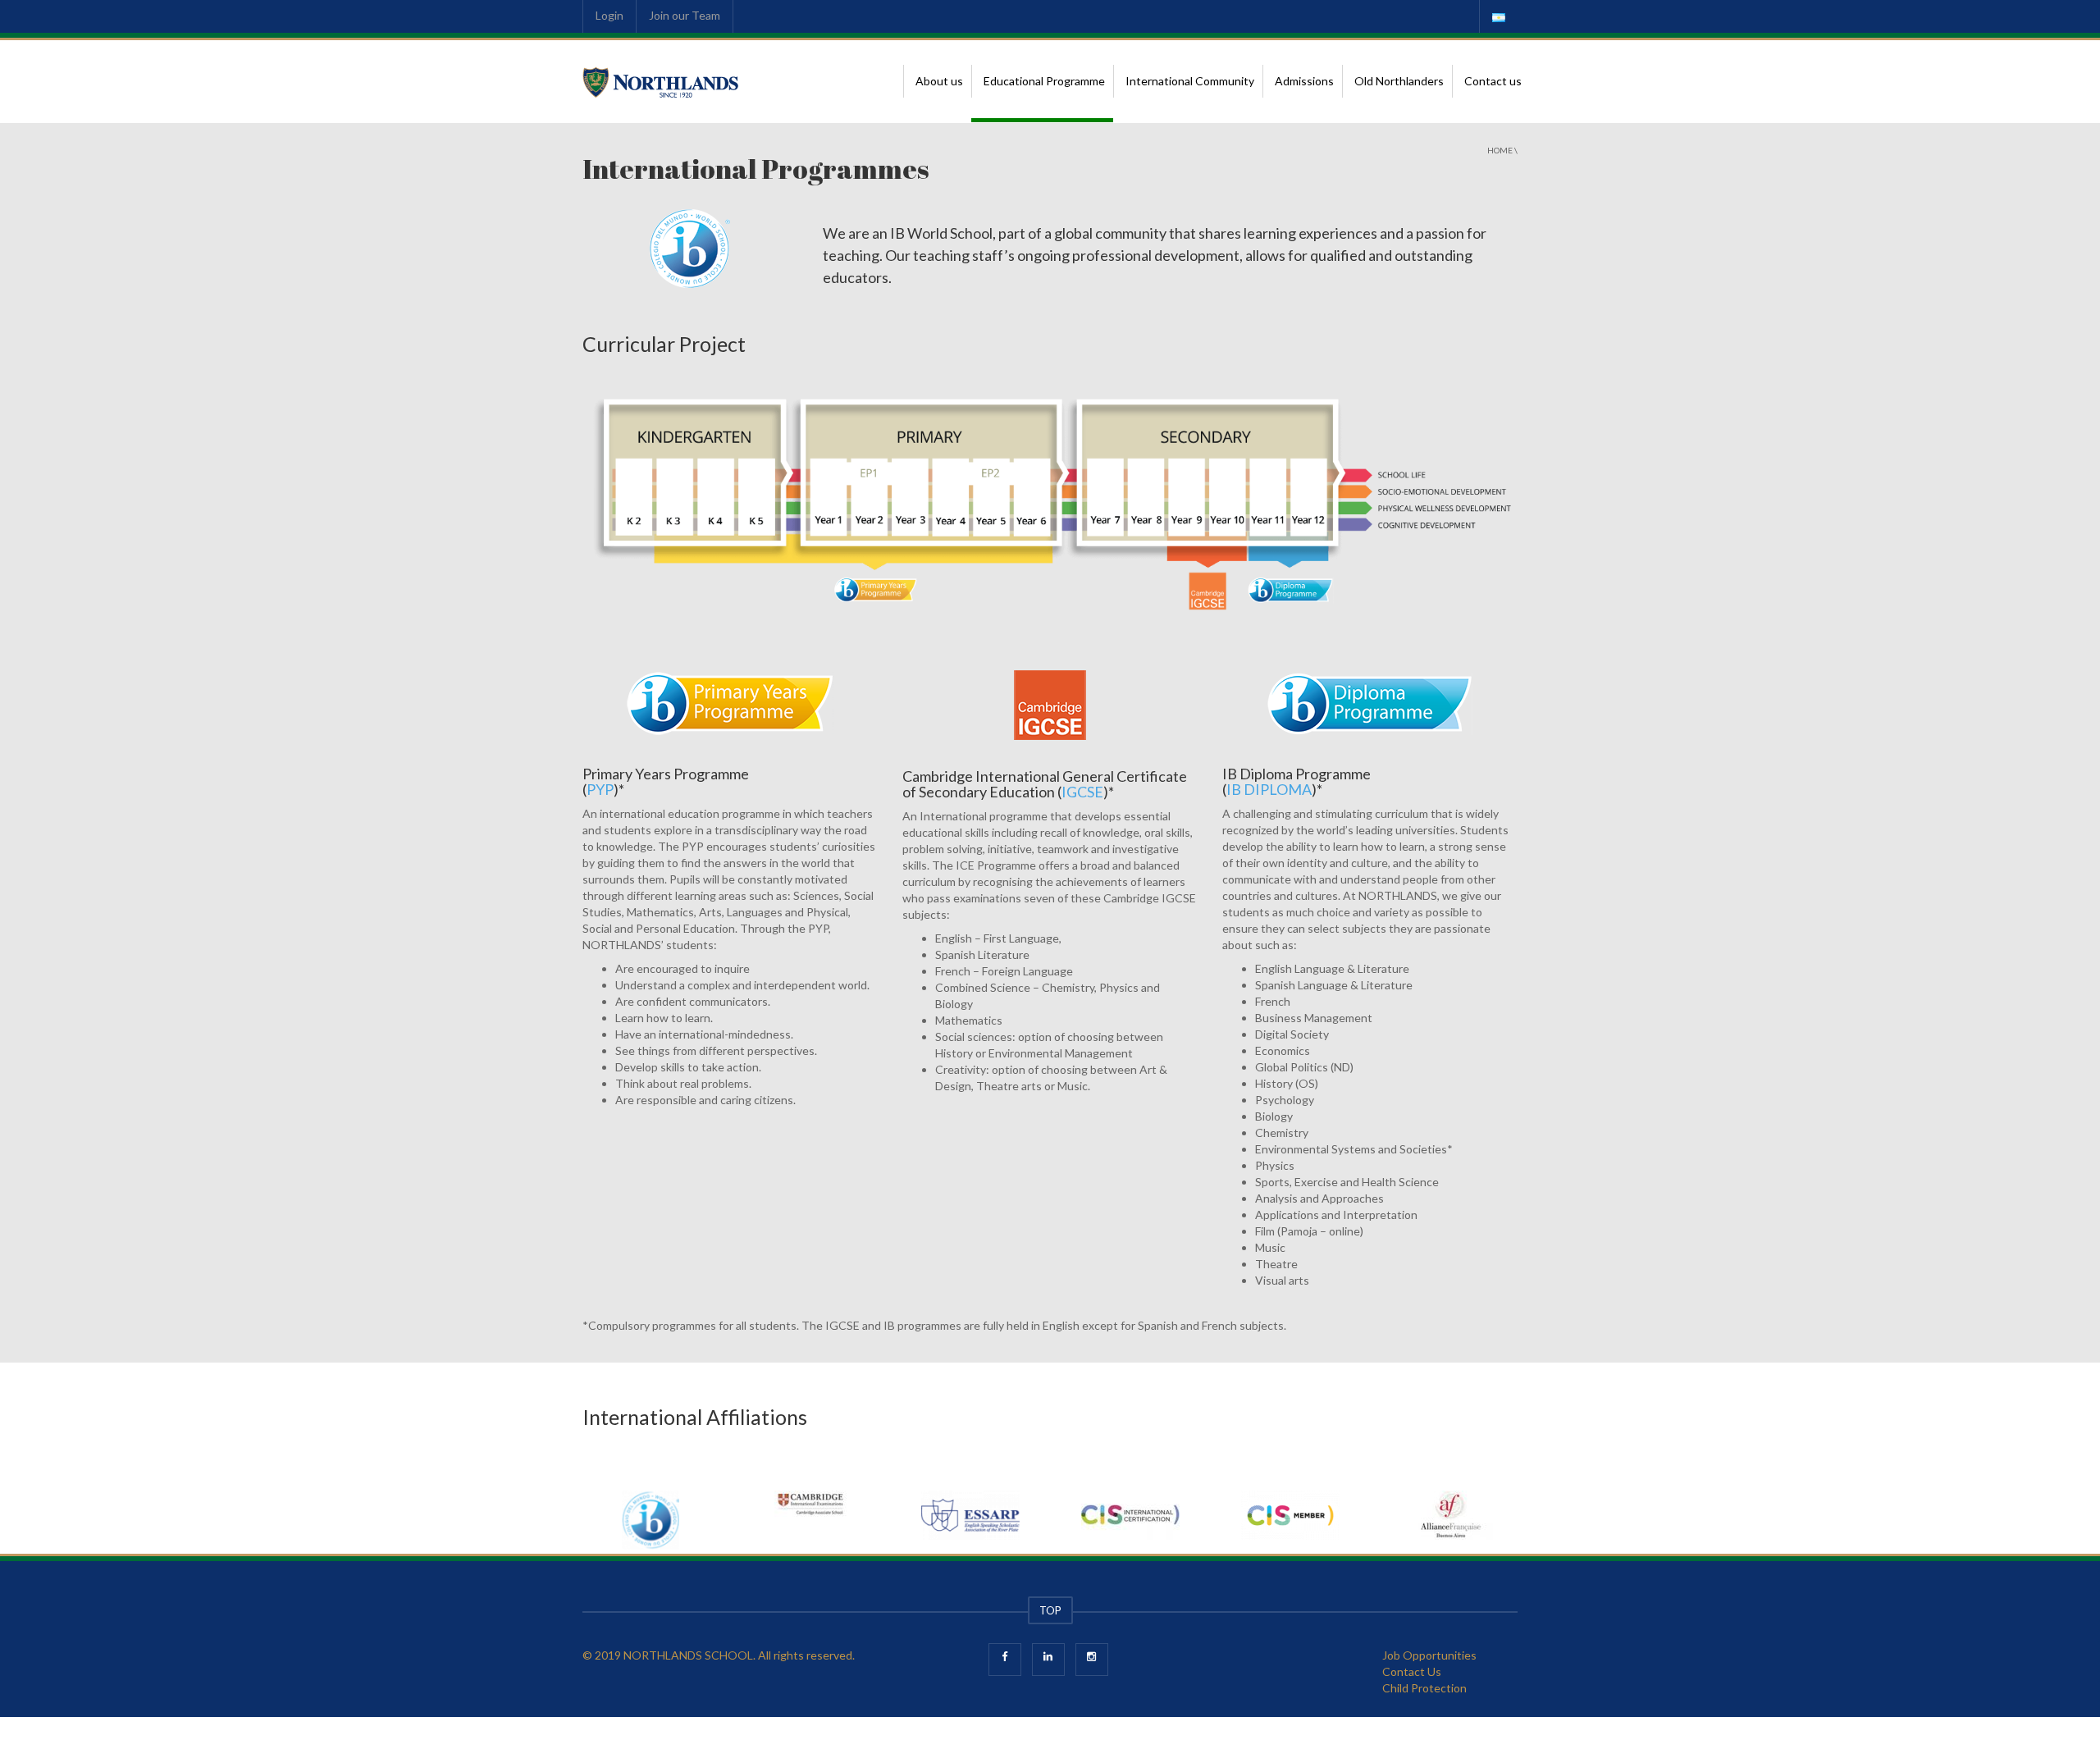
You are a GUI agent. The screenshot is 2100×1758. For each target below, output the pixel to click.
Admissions (1304, 81)
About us (939, 81)
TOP (1050, 1610)
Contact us (1493, 81)
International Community (1190, 81)
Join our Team (685, 15)
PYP (600, 789)
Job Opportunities (1429, 1655)
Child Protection (1424, 1688)
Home (1500, 150)
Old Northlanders (1399, 81)
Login (609, 15)
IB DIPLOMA (1269, 789)
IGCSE (1082, 792)
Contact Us (1412, 1671)
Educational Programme (1044, 81)
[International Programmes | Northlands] (661, 81)
